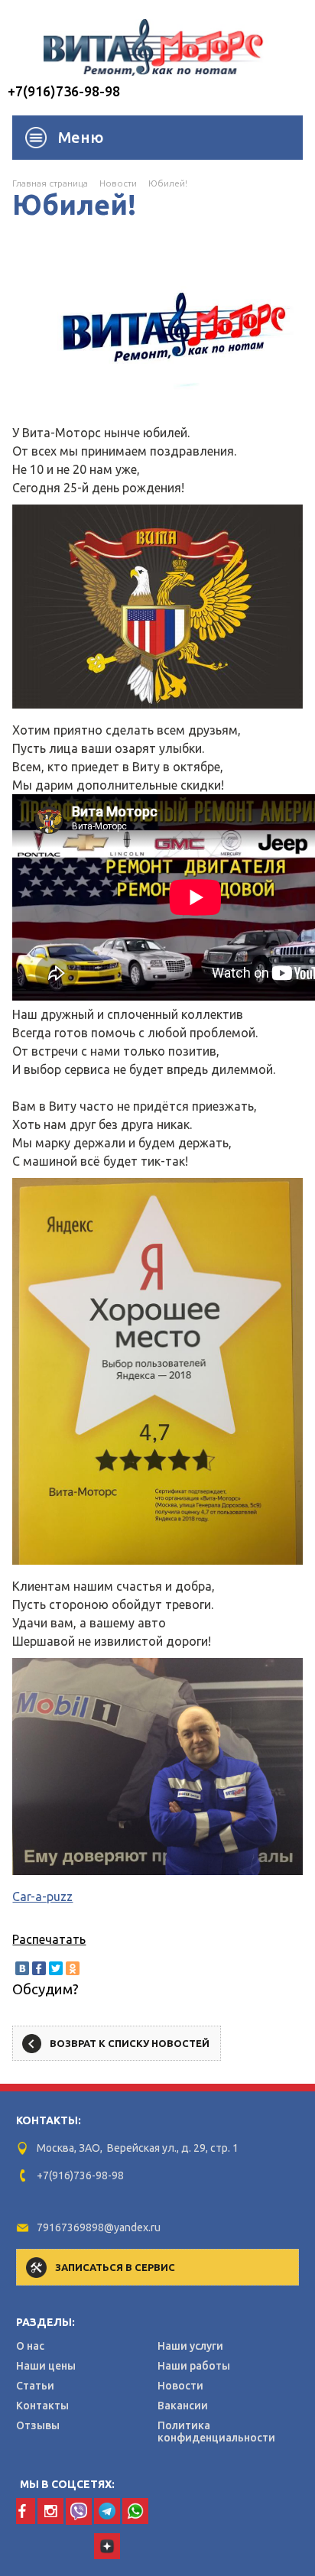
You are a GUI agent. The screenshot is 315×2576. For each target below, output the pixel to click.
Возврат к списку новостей (130, 2043)
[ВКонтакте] (22, 1968)
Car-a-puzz (42, 1896)
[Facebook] (39, 1968)
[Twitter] (56, 1968)
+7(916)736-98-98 (64, 91)
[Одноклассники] (73, 1968)
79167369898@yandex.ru (99, 2227)
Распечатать (49, 1939)
